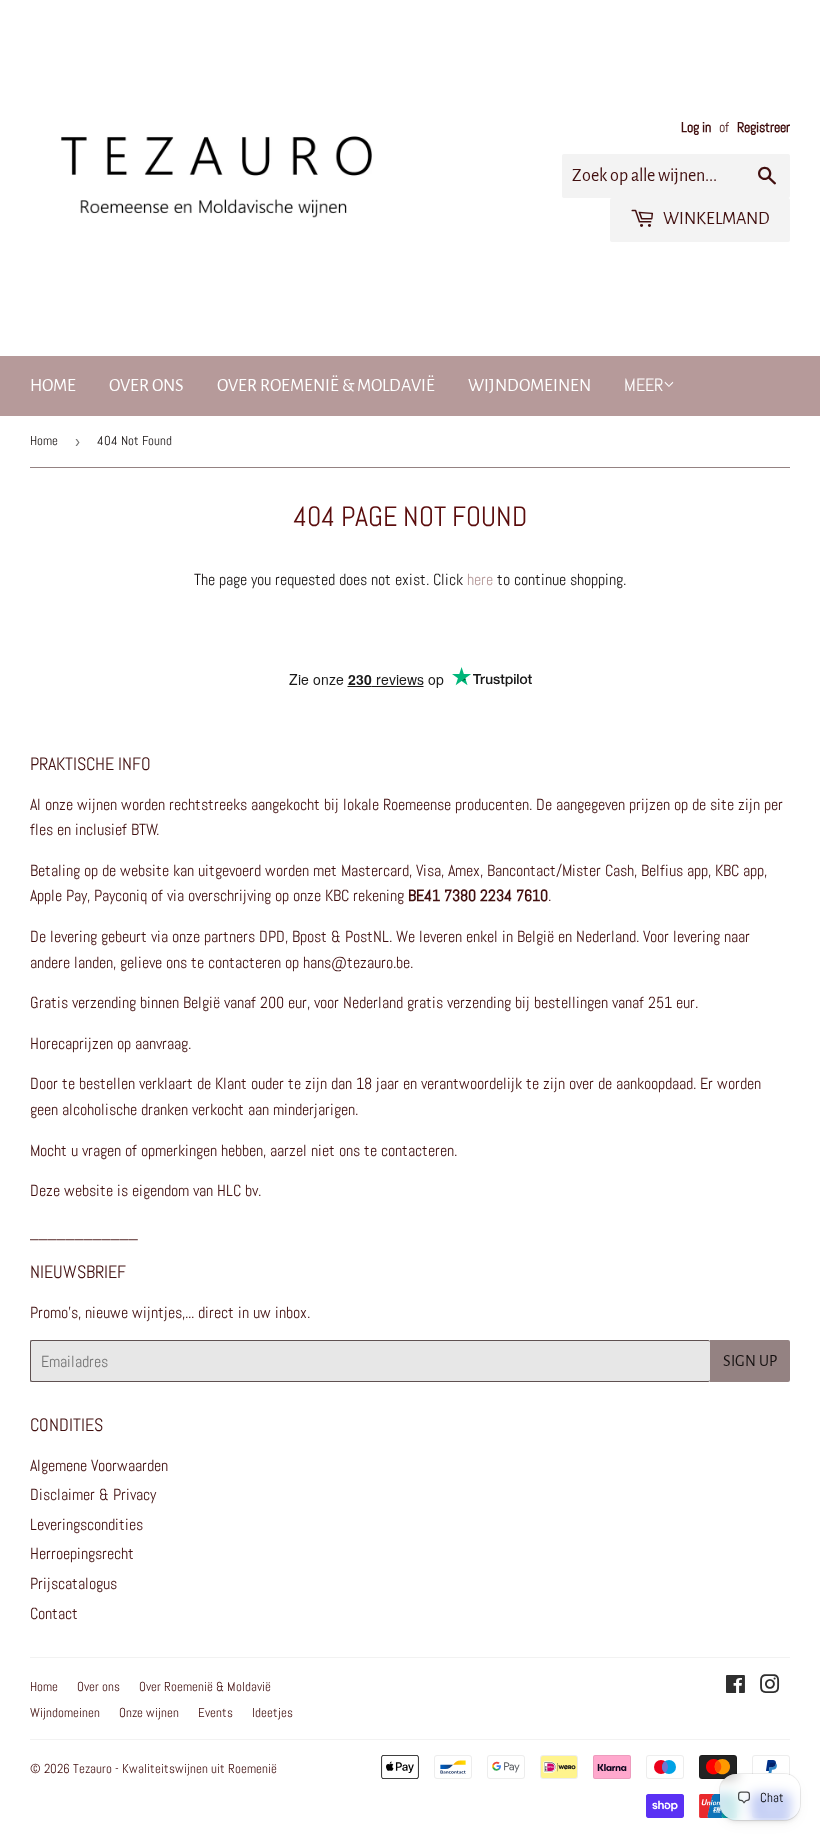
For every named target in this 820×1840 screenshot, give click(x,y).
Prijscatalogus (73, 1583)
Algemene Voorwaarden (99, 1465)
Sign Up (750, 1361)
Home (53, 386)
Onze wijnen (149, 1712)
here (480, 579)
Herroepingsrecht (82, 1553)
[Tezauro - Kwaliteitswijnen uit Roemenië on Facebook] (735, 1686)
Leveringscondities (86, 1524)
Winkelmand (715, 219)
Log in (696, 127)
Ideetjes (272, 1712)
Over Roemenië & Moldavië (326, 386)
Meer (643, 384)
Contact (54, 1613)
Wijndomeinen (529, 386)
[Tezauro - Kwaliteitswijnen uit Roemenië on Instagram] (770, 1686)
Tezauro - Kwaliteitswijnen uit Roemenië (175, 1768)
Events (215, 1712)
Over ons (146, 386)
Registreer (763, 127)
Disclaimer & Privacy (93, 1494)
